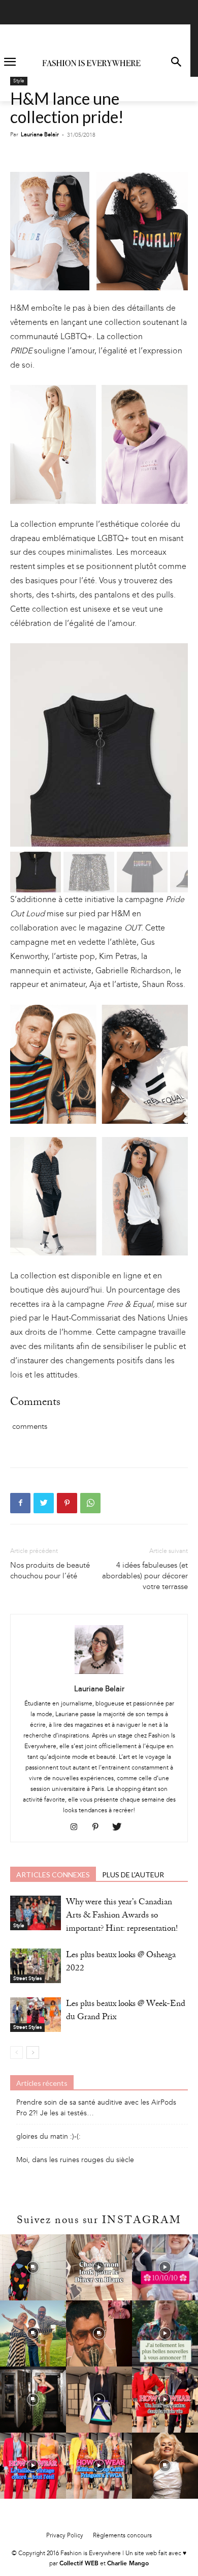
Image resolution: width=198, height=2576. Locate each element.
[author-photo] (99, 1674)
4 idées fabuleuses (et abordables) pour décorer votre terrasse (145, 1576)
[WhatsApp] (90, 1503)
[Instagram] (78, 1828)
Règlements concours (122, 2535)
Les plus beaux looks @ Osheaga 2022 (121, 1963)
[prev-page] (16, 2053)
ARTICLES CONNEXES (53, 1875)
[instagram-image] (33, 2267)
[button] (176, 63)
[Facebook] (20, 1503)
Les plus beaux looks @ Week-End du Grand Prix (126, 2011)
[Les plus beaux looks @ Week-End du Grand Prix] (36, 2015)
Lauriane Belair (40, 134)
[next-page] (33, 2053)
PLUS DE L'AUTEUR (133, 1875)
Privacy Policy (65, 2535)
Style (19, 81)
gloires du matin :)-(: (48, 2136)
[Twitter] (44, 1503)
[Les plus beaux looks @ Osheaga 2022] (36, 1966)
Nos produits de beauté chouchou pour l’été (50, 1570)
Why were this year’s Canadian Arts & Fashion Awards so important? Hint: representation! (122, 1916)
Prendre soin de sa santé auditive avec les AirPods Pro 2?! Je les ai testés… (96, 2108)
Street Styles (27, 1979)
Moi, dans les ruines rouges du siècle (75, 2160)
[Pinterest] (67, 1503)
